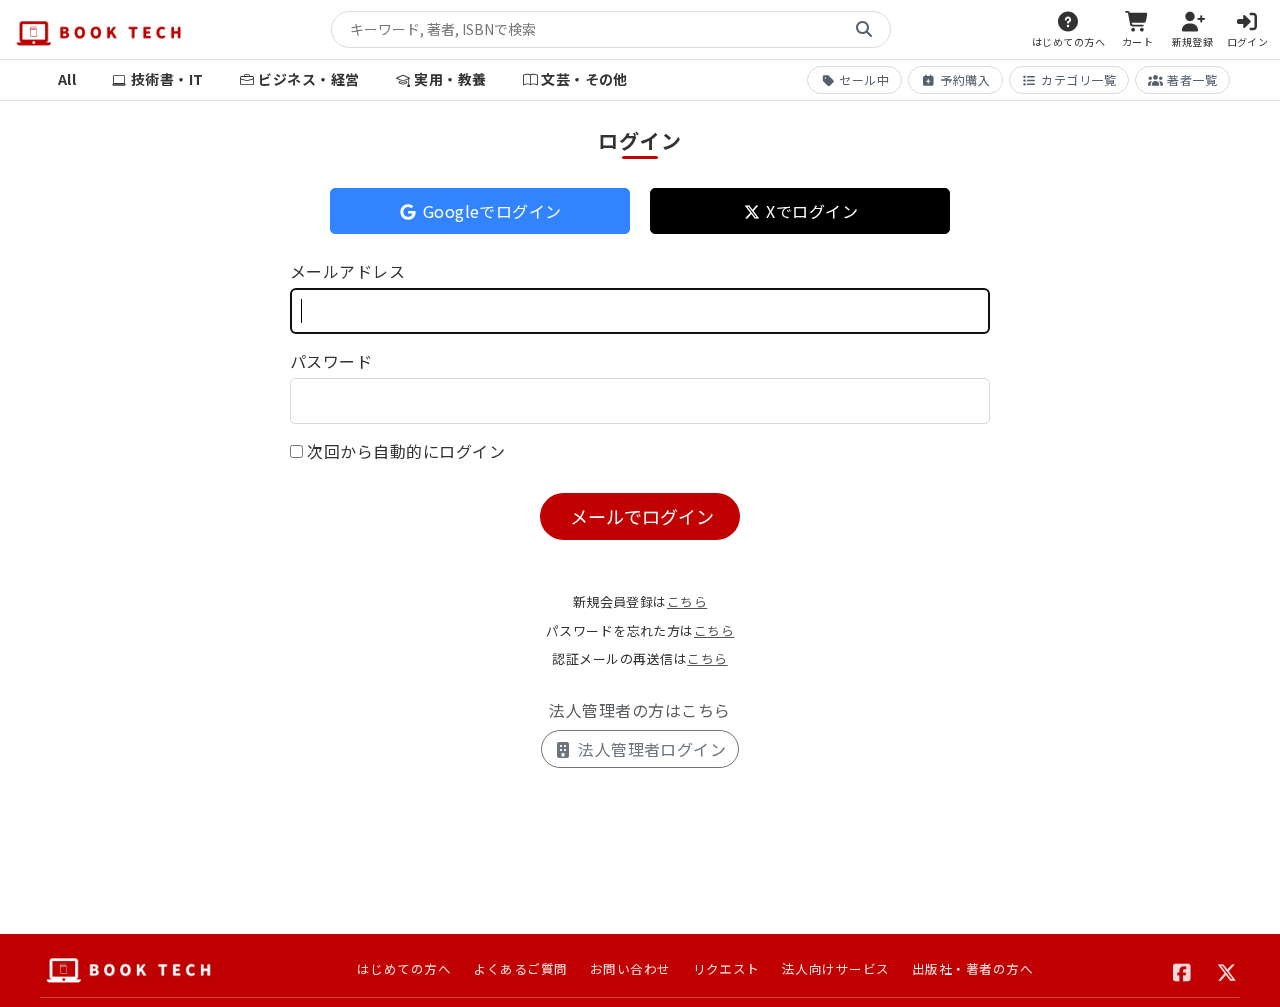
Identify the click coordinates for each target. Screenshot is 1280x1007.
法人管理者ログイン (650, 749)
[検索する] (864, 30)
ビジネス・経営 (308, 79)
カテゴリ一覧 (1078, 79)
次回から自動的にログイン (406, 451)
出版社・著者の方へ (972, 968)
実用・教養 (450, 79)
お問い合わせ (630, 968)
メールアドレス (347, 271)
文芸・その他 (584, 79)
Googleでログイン (490, 211)
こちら (687, 601)
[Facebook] (1182, 970)
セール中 (864, 79)
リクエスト (726, 968)
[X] (1227, 970)
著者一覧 (1192, 79)
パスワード (331, 361)
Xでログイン (810, 211)
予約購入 (965, 79)
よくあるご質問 (520, 968)
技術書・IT (167, 79)
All (67, 79)
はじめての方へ (404, 968)
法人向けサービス (836, 968)
